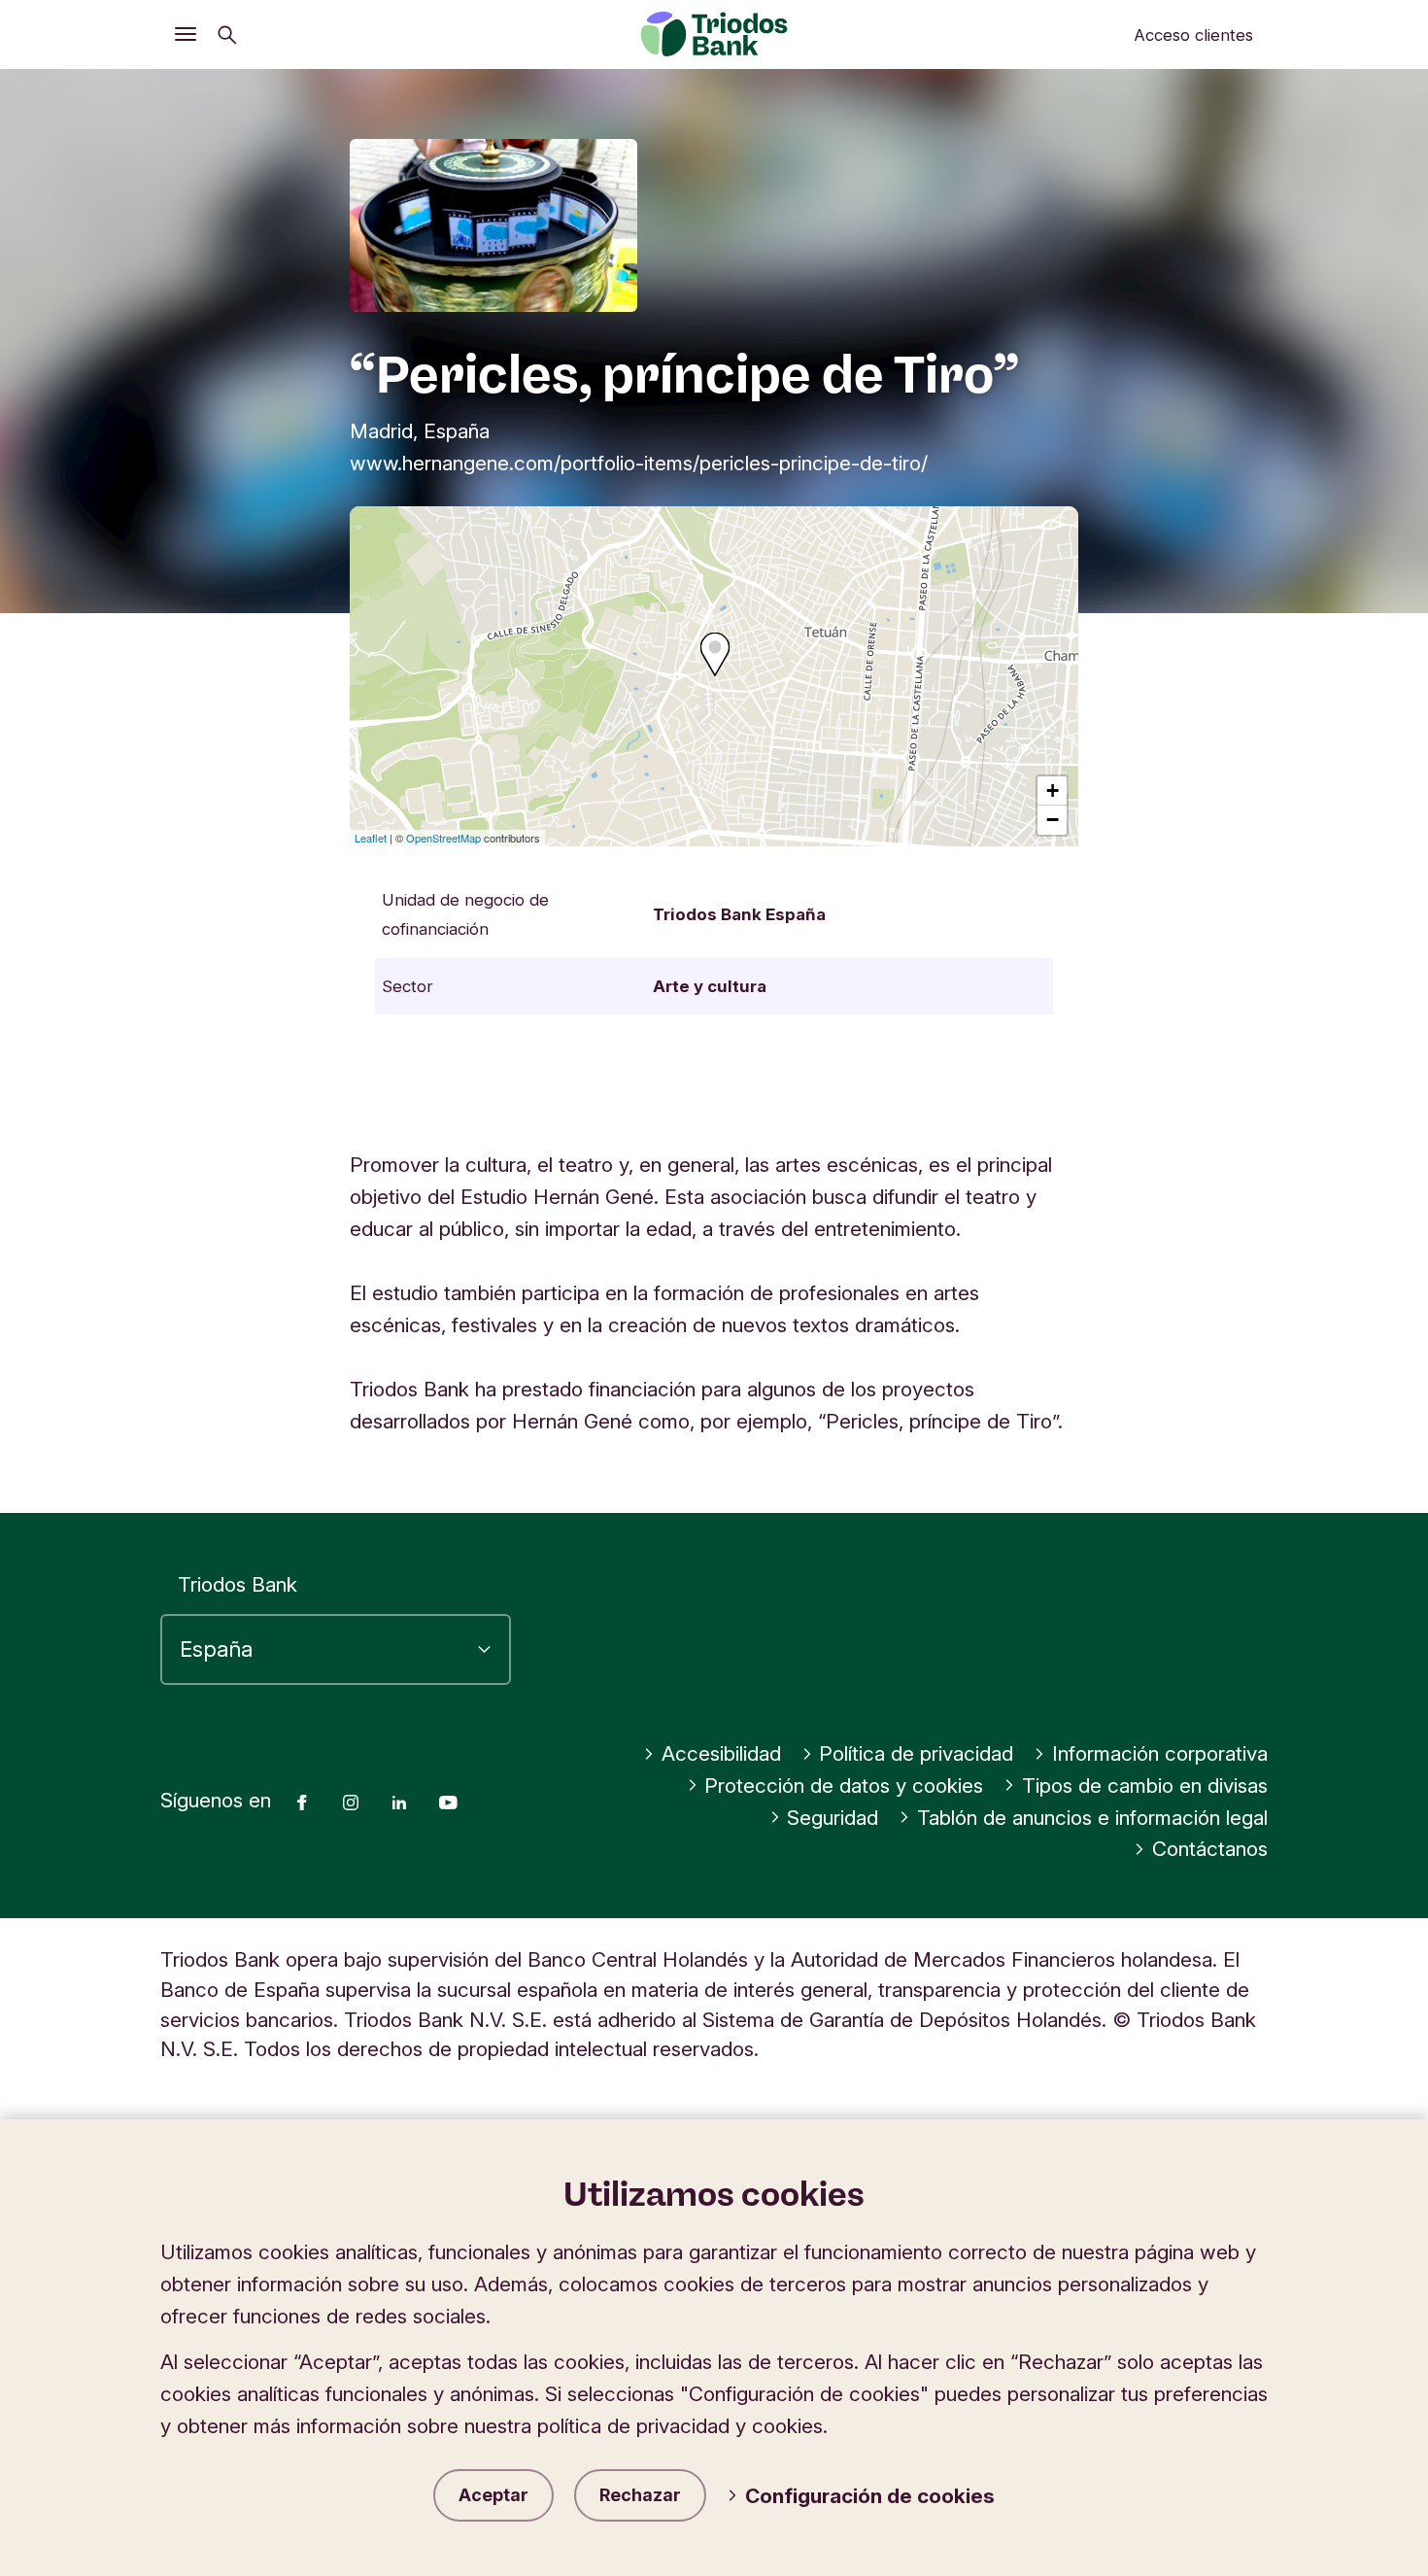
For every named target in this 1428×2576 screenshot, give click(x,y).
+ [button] (1053, 790)
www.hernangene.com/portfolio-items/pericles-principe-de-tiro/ (639, 463)
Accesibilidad (721, 1753)
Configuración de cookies (870, 2496)
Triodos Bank (238, 1584)
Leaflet (371, 838)
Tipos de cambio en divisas (1145, 1786)
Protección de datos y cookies (844, 1786)
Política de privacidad (916, 1753)
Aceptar (493, 2495)
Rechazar (640, 2495)
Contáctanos (1210, 1849)
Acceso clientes (1193, 35)
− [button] (1053, 820)
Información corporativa (1160, 1753)
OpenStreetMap (443, 838)
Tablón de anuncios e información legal (1092, 1818)
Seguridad (833, 1818)
